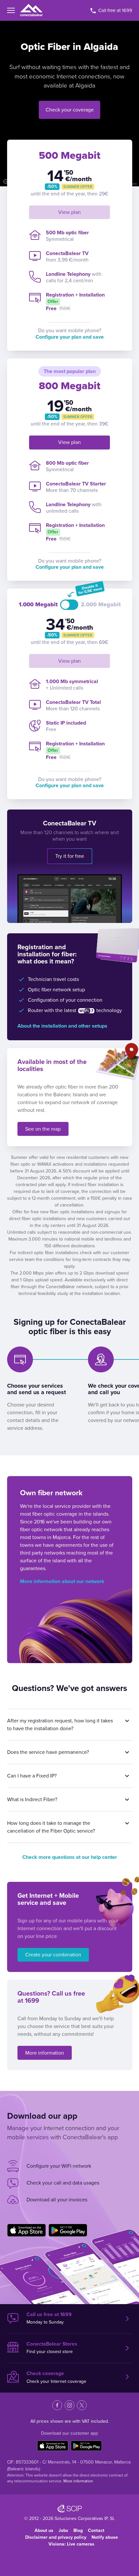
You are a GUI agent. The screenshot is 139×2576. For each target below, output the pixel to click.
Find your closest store (52, 2348)
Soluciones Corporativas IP (81, 2518)
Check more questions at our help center (70, 1857)
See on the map (43, 1129)
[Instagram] (69, 2405)
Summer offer (78, 187)
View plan (69, 212)
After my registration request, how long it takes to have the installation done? (60, 1725)
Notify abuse (105, 2537)
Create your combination (53, 1955)
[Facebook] (57, 2405)
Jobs (63, 2530)
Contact (96, 2530)
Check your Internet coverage (56, 2377)
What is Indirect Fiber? (32, 1800)
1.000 (38, 605)
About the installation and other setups (62, 1026)
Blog (78, 2530)
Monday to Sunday (49, 2318)
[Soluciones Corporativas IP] (70, 2509)
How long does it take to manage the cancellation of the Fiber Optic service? (51, 1827)
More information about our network (62, 1581)
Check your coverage (70, 110)
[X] (82, 2405)
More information (45, 2053)
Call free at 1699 (115, 10)
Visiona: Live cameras (71, 2544)
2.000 (101, 605)
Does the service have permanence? (48, 1752)
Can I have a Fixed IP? (32, 1776)
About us (44, 2530)
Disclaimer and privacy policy (56, 2537)
